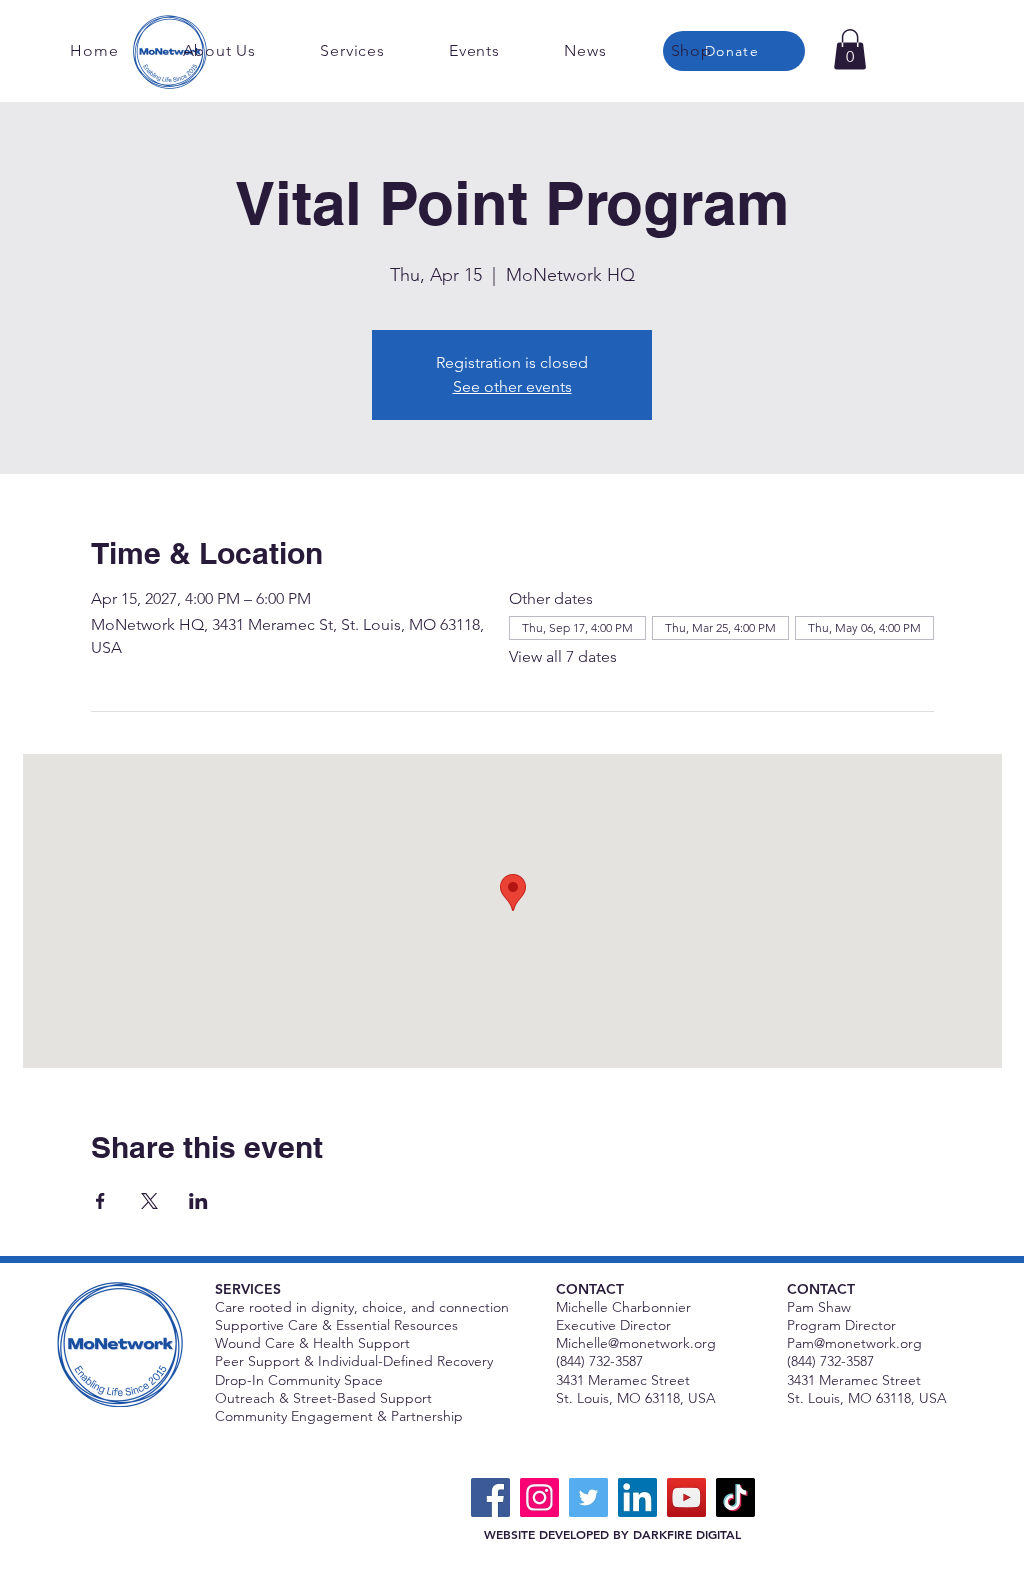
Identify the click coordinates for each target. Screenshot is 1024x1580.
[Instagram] (539, 1497)
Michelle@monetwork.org (636, 1343)
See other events (512, 386)
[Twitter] (588, 1497)
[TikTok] (735, 1497)
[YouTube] (686, 1497)
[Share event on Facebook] (100, 1201)
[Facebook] (490, 1497)
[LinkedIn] (637, 1497)
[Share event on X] (149, 1201)
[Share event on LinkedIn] (198, 1201)
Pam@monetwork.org (854, 1343)
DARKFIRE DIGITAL (687, 1534)
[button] (850, 49)
